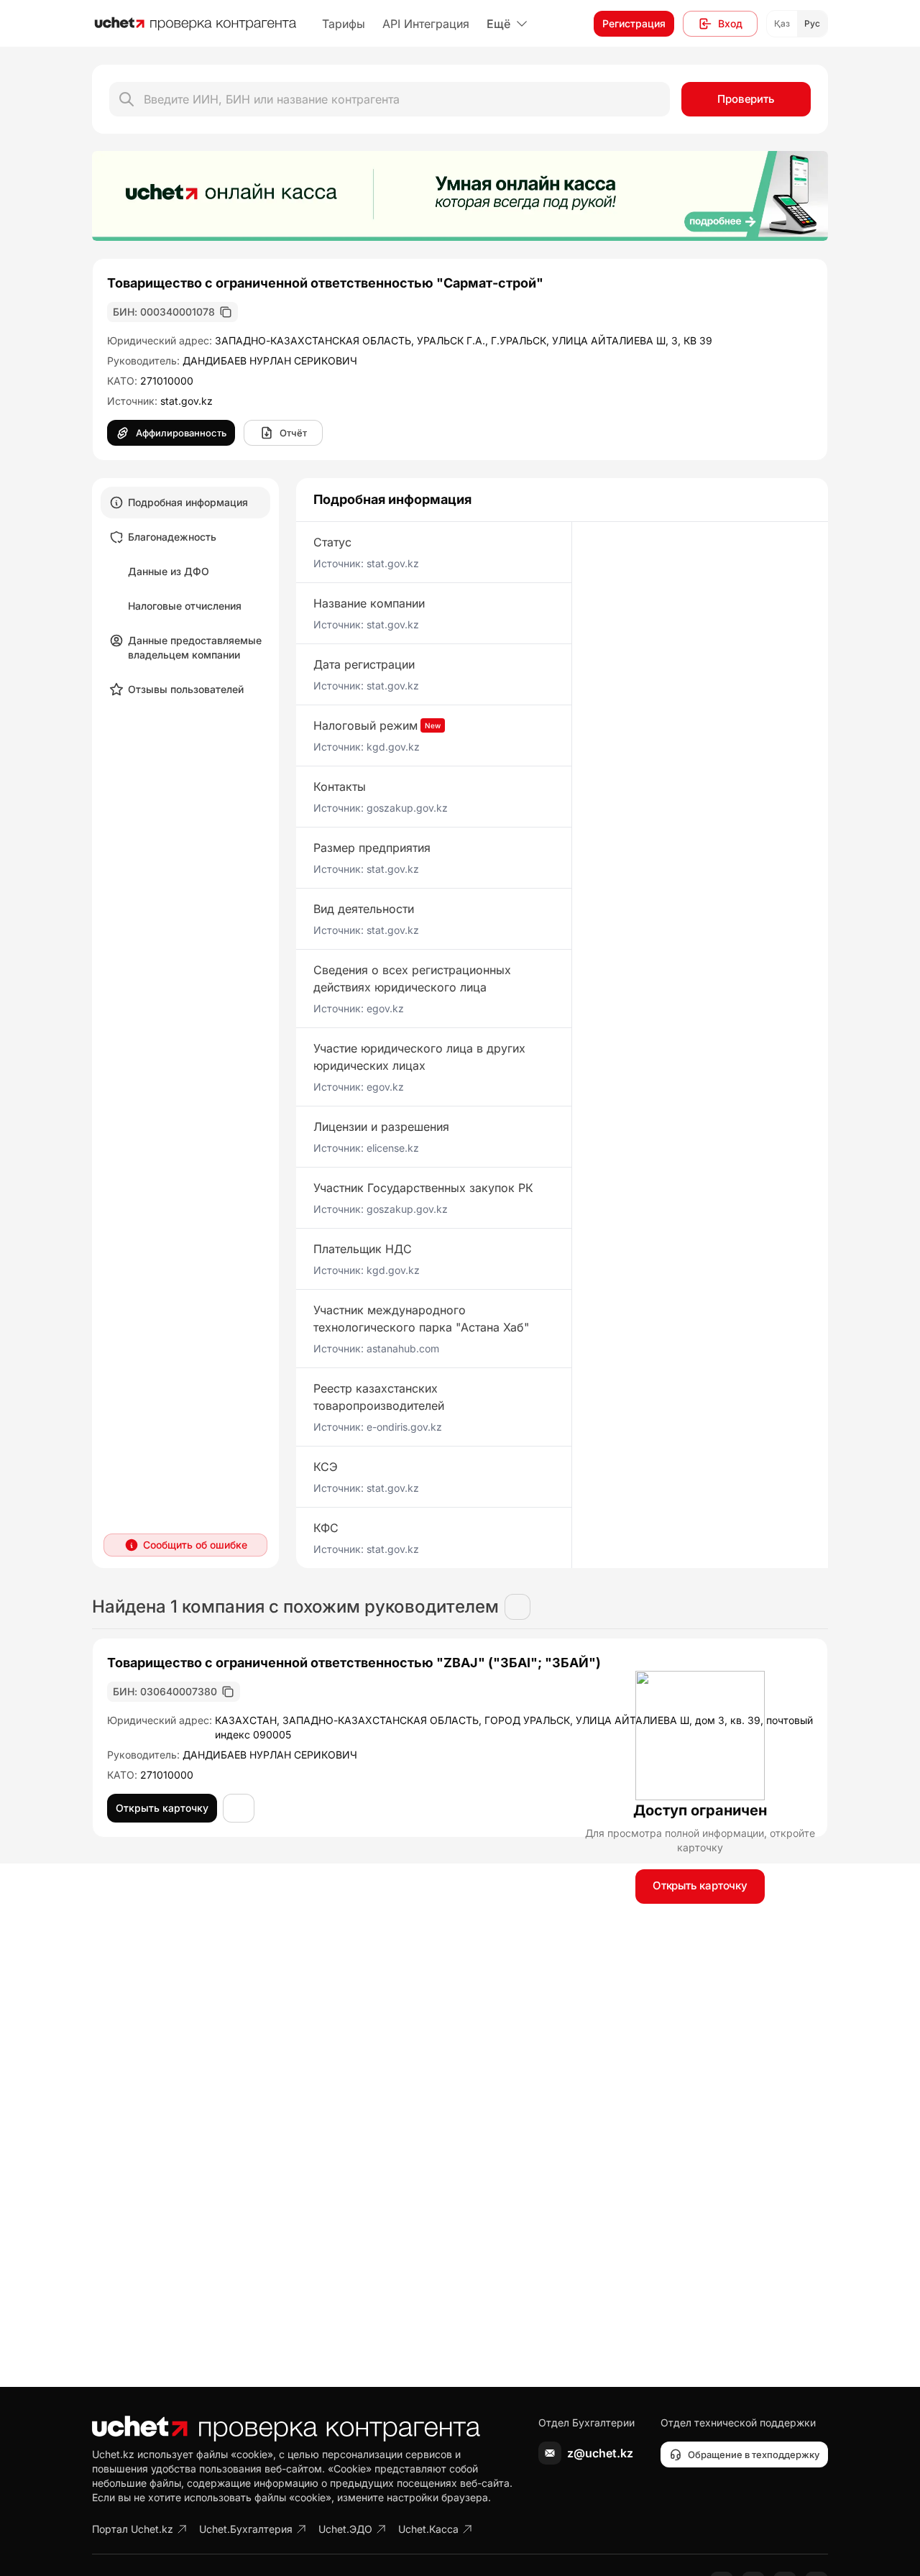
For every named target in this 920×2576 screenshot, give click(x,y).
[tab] (185, 503)
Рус (812, 23)
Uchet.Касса (428, 2529)
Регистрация (634, 23)
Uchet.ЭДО (345, 2529)
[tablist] (185, 596)
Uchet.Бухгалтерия (246, 2529)
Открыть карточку (700, 1885)
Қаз (782, 23)
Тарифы (344, 24)
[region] (460, 196)
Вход (730, 23)
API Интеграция (426, 24)
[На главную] (195, 24)
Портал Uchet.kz (133, 2529)
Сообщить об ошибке (195, 1545)
